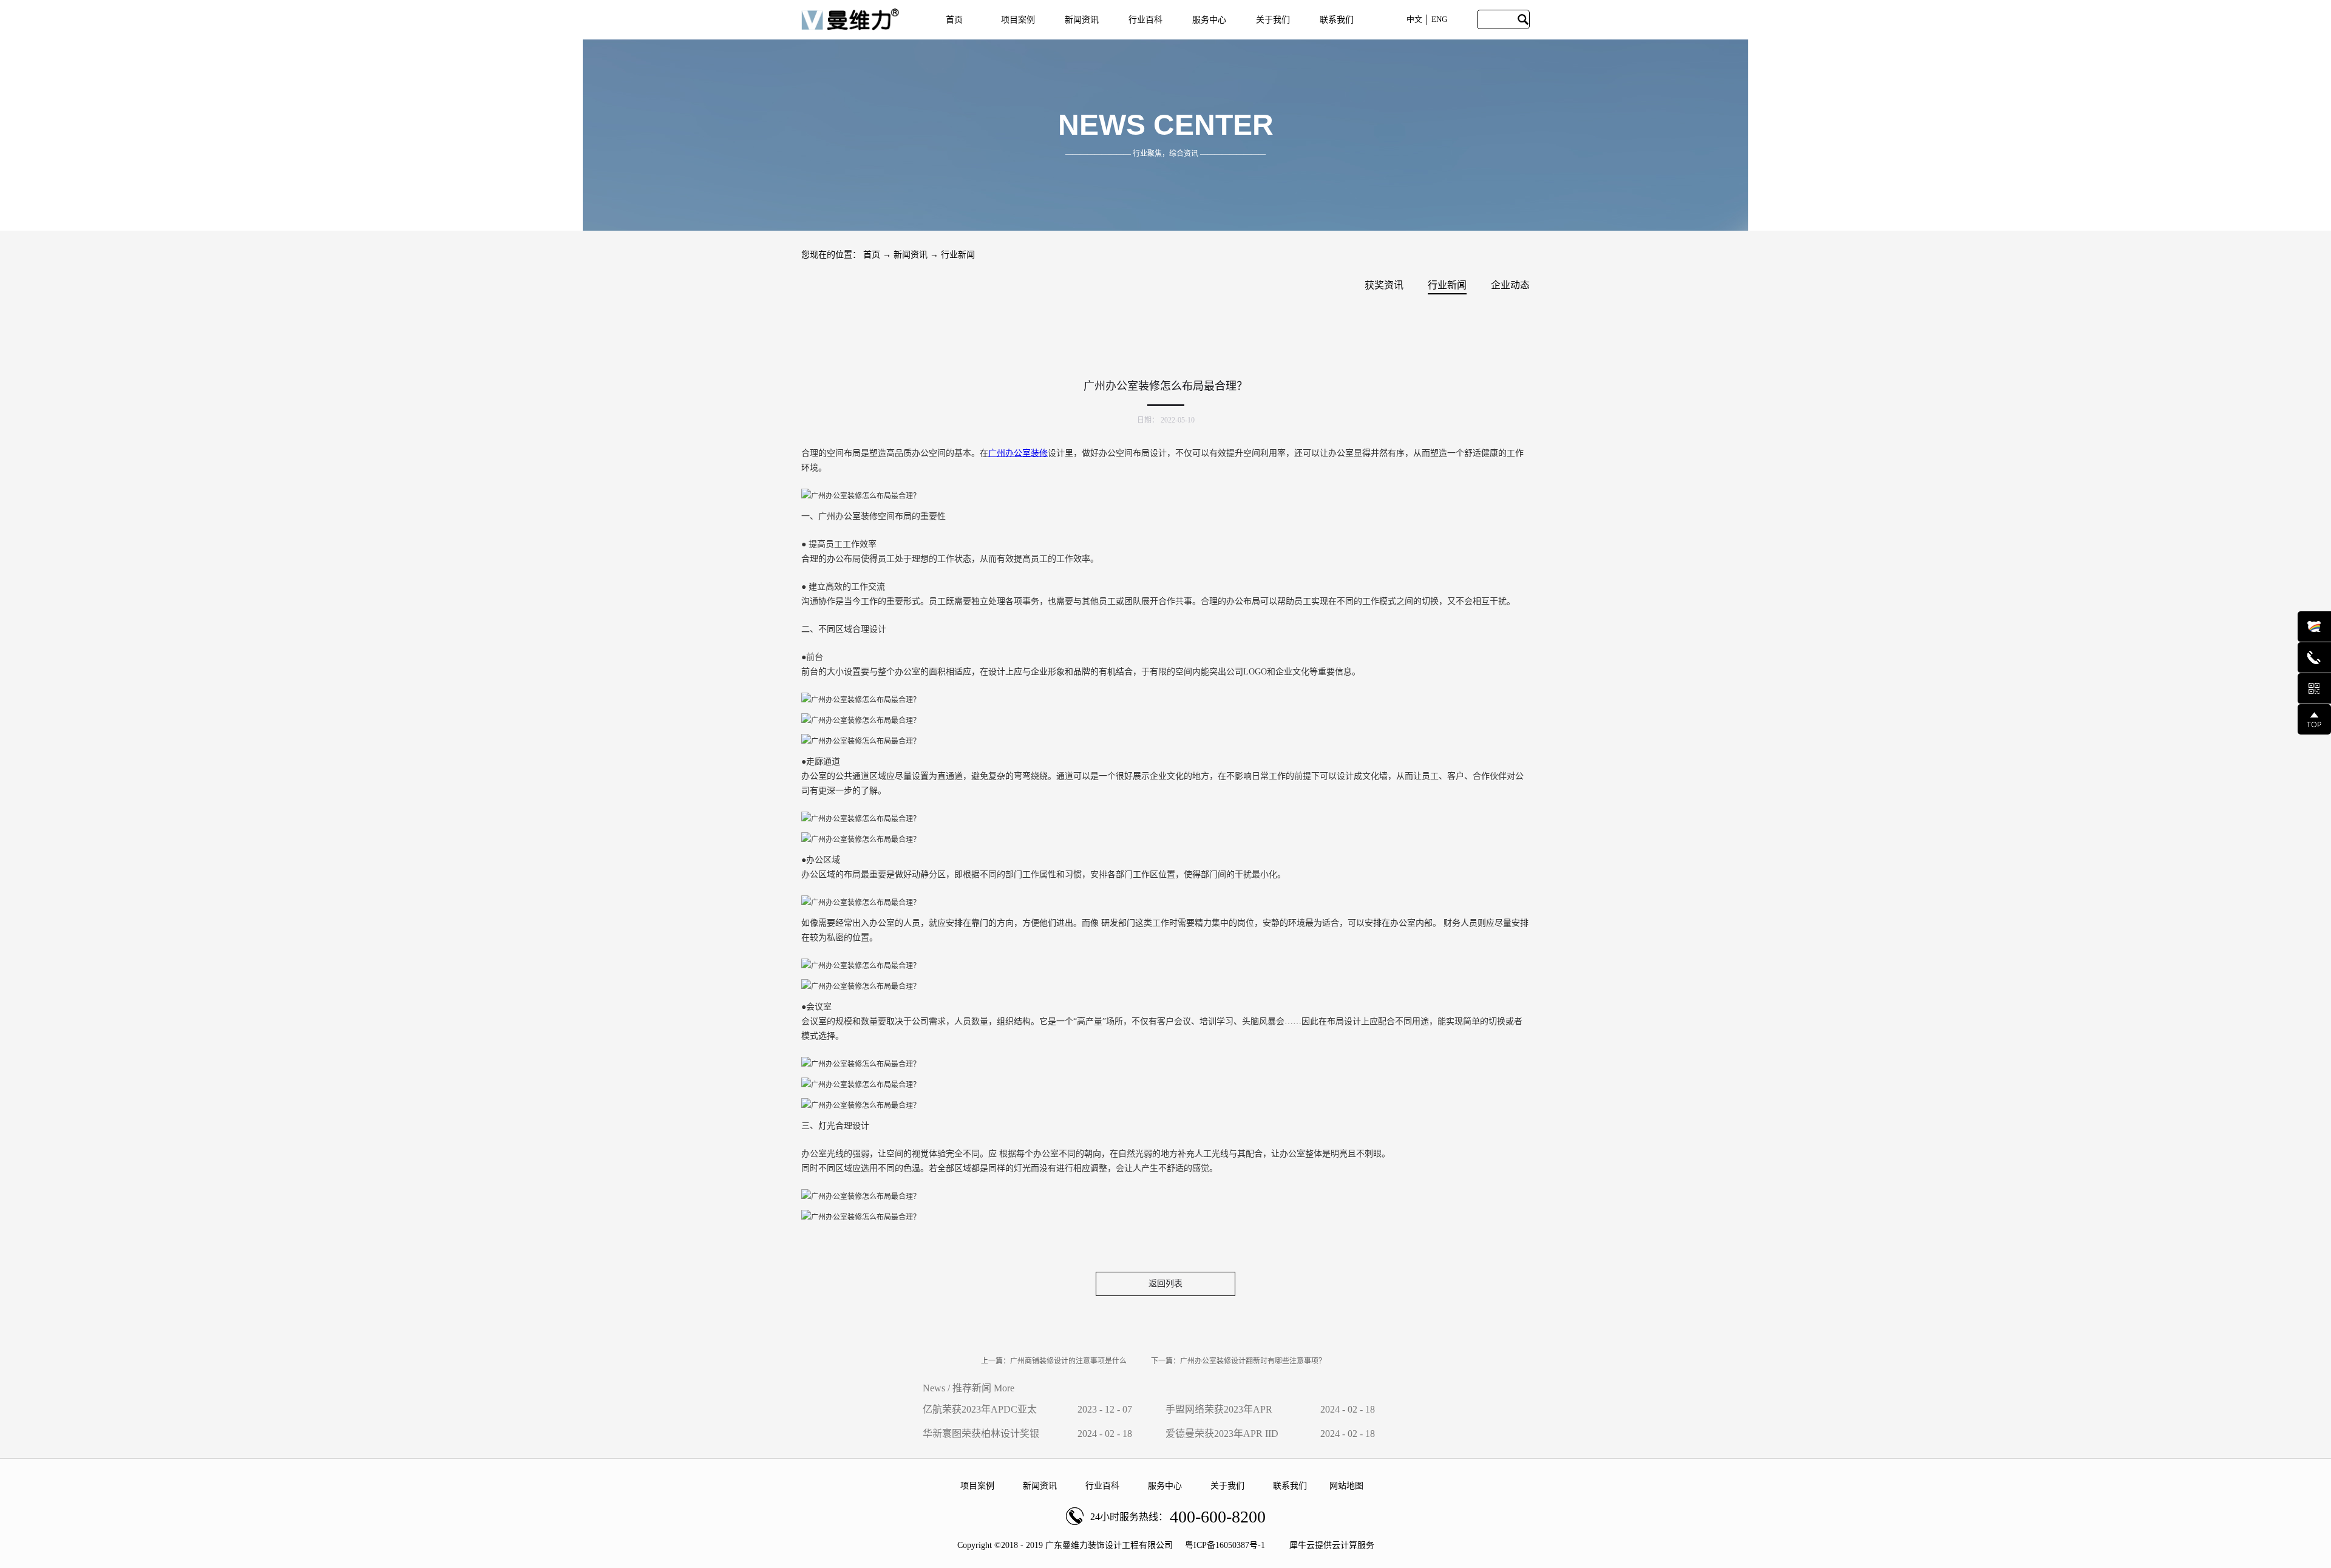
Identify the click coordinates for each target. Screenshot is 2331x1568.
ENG (1439, 19)
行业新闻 (958, 255)
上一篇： (1054, 1361)
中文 (1414, 19)
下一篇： (1238, 1361)
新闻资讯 (911, 255)
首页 (954, 20)
